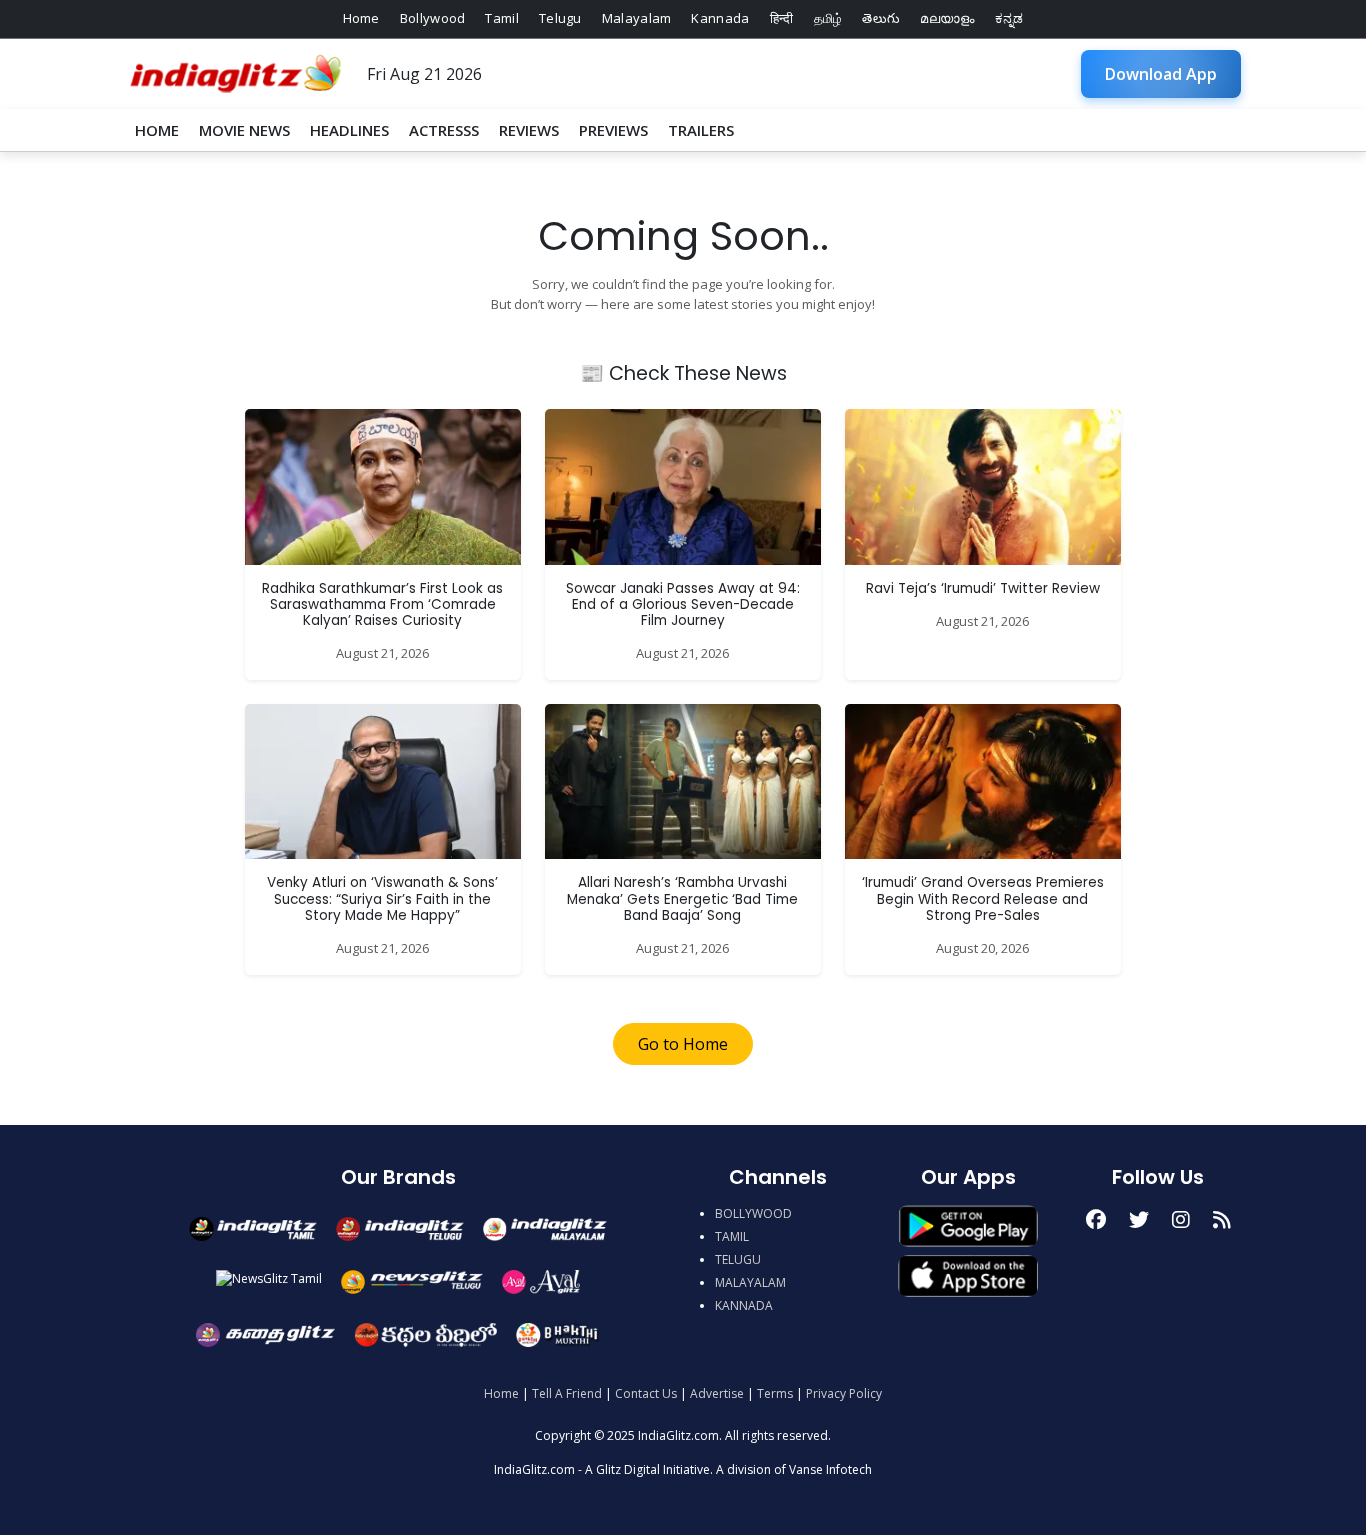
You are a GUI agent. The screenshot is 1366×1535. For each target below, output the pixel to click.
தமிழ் (828, 18)
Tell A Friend (567, 1393)
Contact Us (646, 1393)
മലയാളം (947, 18)
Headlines (349, 130)
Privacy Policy (844, 1393)
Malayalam (637, 18)
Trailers (701, 130)
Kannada (720, 18)
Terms (775, 1393)
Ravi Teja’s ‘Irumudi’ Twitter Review (983, 588)
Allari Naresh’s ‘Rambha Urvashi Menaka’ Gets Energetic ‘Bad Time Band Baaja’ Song (682, 899)
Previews (613, 130)
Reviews (529, 130)
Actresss (444, 130)
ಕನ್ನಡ (1009, 18)
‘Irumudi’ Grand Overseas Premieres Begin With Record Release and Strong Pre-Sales (983, 899)
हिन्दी (782, 18)
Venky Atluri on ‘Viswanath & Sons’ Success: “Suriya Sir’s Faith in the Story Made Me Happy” (382, 899)
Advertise (717, 1393)
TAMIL (732, 1236)
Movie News (244, 130)
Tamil (502, 18)
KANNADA (744, 1305)
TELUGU (738, 1259)
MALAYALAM (750, 1282)
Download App (1161, 74)
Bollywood (433, 18)
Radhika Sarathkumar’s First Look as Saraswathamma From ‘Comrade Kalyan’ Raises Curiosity (382, 605)
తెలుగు (881, 18)
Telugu (560, 18)
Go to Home (683, 1044)
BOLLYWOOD (753, 1213)
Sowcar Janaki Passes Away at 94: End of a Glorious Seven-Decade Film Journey (683, 605)
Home (361, 18)
